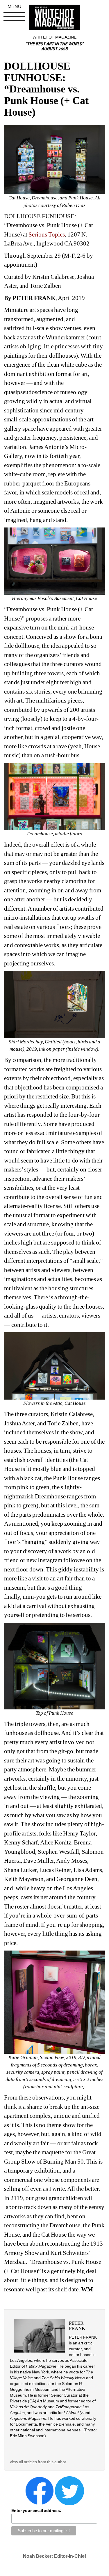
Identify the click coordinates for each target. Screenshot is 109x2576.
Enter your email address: (36, 2510)
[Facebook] (40, 2490)
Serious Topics (47, 234)
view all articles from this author (38, 2462)
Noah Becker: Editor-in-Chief (54, 2556)
